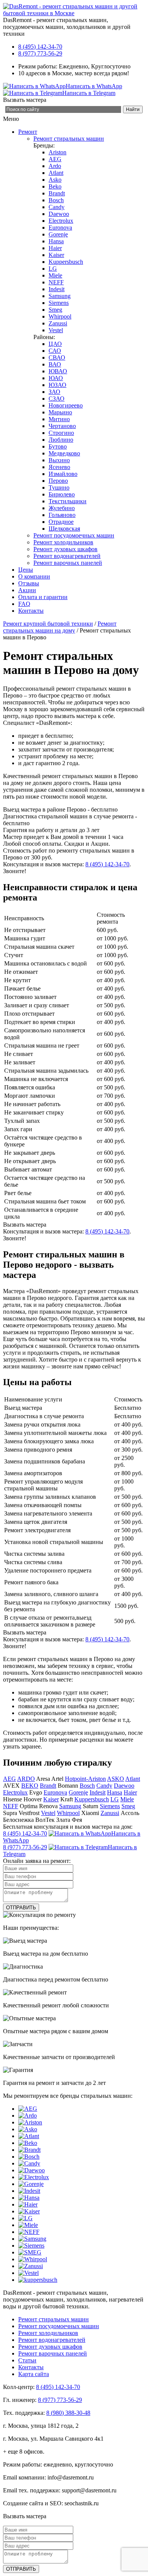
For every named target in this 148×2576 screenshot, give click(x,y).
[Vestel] (28, 2273)
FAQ (24, 604)
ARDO (26, 1779)
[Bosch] (29, 2157)
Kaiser (56, 255)
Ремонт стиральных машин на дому (60, 627)
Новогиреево (66, 405)
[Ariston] (30, 2122)
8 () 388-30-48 (68, 2413)
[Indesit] (29, 2191)
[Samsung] (32, 2239)
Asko (55, 180)
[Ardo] (28, 2115)
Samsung (60, 296)
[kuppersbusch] (38, 2280)
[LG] (25, 2218)
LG (53, 269)
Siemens (59, 303)
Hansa (56, 241)
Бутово (58, 446)
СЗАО (57, 399)
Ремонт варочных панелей (68, 563)
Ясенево (59, 467)
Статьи (27, 2360)
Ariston (57, 152)
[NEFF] (29, 2232)
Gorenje (58, 234)
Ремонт (28, 132)
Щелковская (64, 529)
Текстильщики (68, 501)
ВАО (55, 364)
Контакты (31, 611)
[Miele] (28, 2225)
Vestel (56, 330)
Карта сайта (34, 2374)
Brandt (57, 193)
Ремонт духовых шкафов (65, 549)
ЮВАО (58, 371)
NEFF (56, 282)
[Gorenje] (31, 2184)
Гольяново (62, 515)
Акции (27, 590)
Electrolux (61, 221)
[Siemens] (31, 2245)
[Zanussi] (31, 2266)
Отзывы (29, 583)
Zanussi (58, 323)
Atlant (56, 173)
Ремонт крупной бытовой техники (48, 624)
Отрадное (61, 522)
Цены (26, 570)
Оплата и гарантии (43, 597)
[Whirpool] (33, 2259)
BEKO (30, 1786)
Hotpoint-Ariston (85, 1779)
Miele (55, 275)
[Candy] (29, 2163)
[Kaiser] (29, 2211)
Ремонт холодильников (63, 542)
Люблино (61, 440)
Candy (57, 207)
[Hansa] (29, 2198)
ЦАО (55, 344)
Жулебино (62, 508)
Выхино (59, 460)
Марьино (60, 412)
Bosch (56, 200)
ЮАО (56, 378)
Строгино (61, 433)
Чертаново (62, 426)
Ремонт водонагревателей (67, 556)
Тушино (59, 487)
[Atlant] (29, 2136)
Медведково (64, 453)
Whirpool (60, 316)
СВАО (57, 357)
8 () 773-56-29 (40, 53)
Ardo (55, 166)
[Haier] (28, 2204)
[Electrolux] (34, 2177)
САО (55, 351)
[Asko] (28, 2129)
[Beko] (28, 2143)
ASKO (116, 1779)
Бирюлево (62, 494)
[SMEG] (30, 2252)
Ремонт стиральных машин (69, 139)
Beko (55, 186)
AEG (55, 159)
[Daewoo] (31, 2170)
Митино (59, 419)
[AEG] (28, 2109)
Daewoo (59, 214)
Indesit (57, 289)
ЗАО (54, 392)
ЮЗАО (57, 385)
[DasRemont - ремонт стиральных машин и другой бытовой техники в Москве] (74, 13)
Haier (55, 248)
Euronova (60, 227)
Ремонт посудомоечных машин (74, 535)
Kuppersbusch (66, 262)
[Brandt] (29, 2150)
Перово (58, 481)
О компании (34, 576)
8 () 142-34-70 (40, 47)
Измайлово (63, 474)
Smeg (55, 310)
